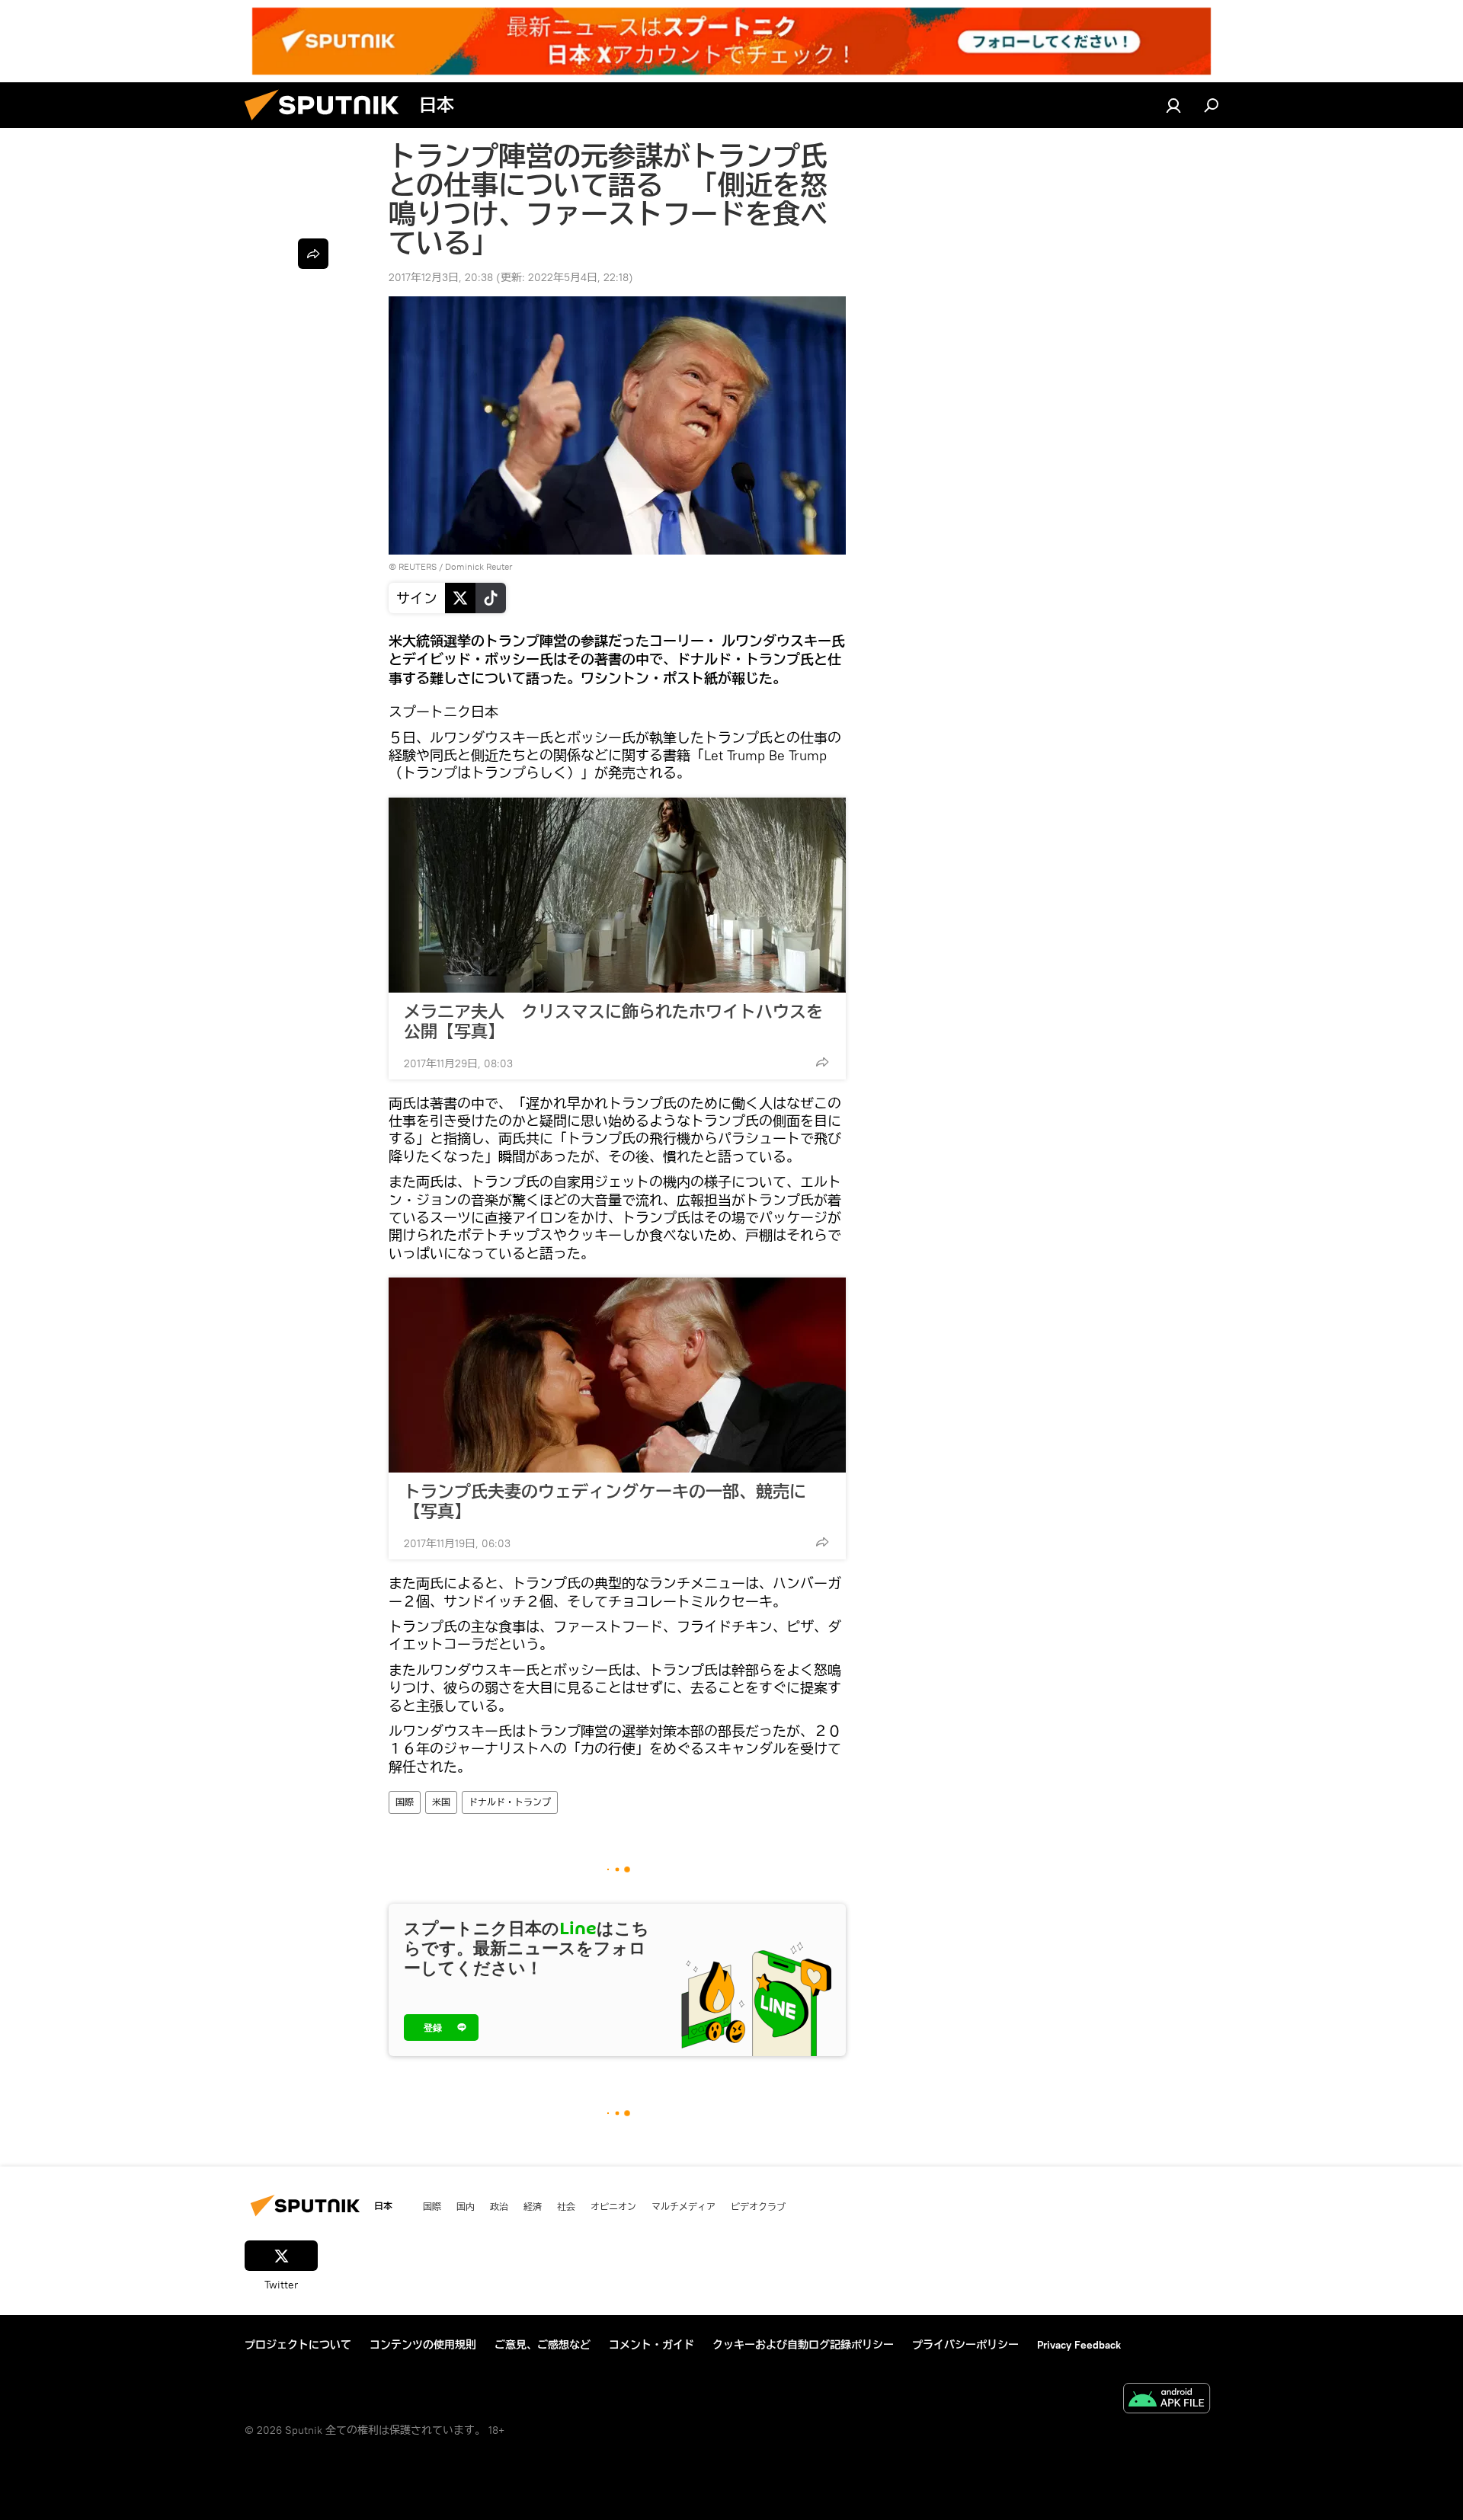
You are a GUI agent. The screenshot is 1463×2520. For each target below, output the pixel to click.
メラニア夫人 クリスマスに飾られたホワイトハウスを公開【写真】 (613, 1022)
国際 (405, 1802)
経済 (533, 2206)
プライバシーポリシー (965, 2345)
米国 (441, 1802)
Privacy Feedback (1079, 2345)
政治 (499, 2206)
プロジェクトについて (298, 2345)
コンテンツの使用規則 (423, 2345)
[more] (822, 1062)
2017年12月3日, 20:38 (441, 277)
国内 (466, 2206)
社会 (566, 2206)
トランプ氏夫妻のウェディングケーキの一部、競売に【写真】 (605, 1501)
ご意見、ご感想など (543, 2345)
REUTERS (418, 566)
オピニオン (613, 2206)
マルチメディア (683, 2206)
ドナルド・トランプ (510, 1802)
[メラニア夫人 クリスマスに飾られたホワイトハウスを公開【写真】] (617, 895)
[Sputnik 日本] (328, 124)
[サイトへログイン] (1173, 105)
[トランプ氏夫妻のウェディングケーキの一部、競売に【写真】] (617, 1375)
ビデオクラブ (758, 2206)
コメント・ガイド (651, 2345)
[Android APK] (1167, 2400)
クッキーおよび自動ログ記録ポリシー (803, 2345)
